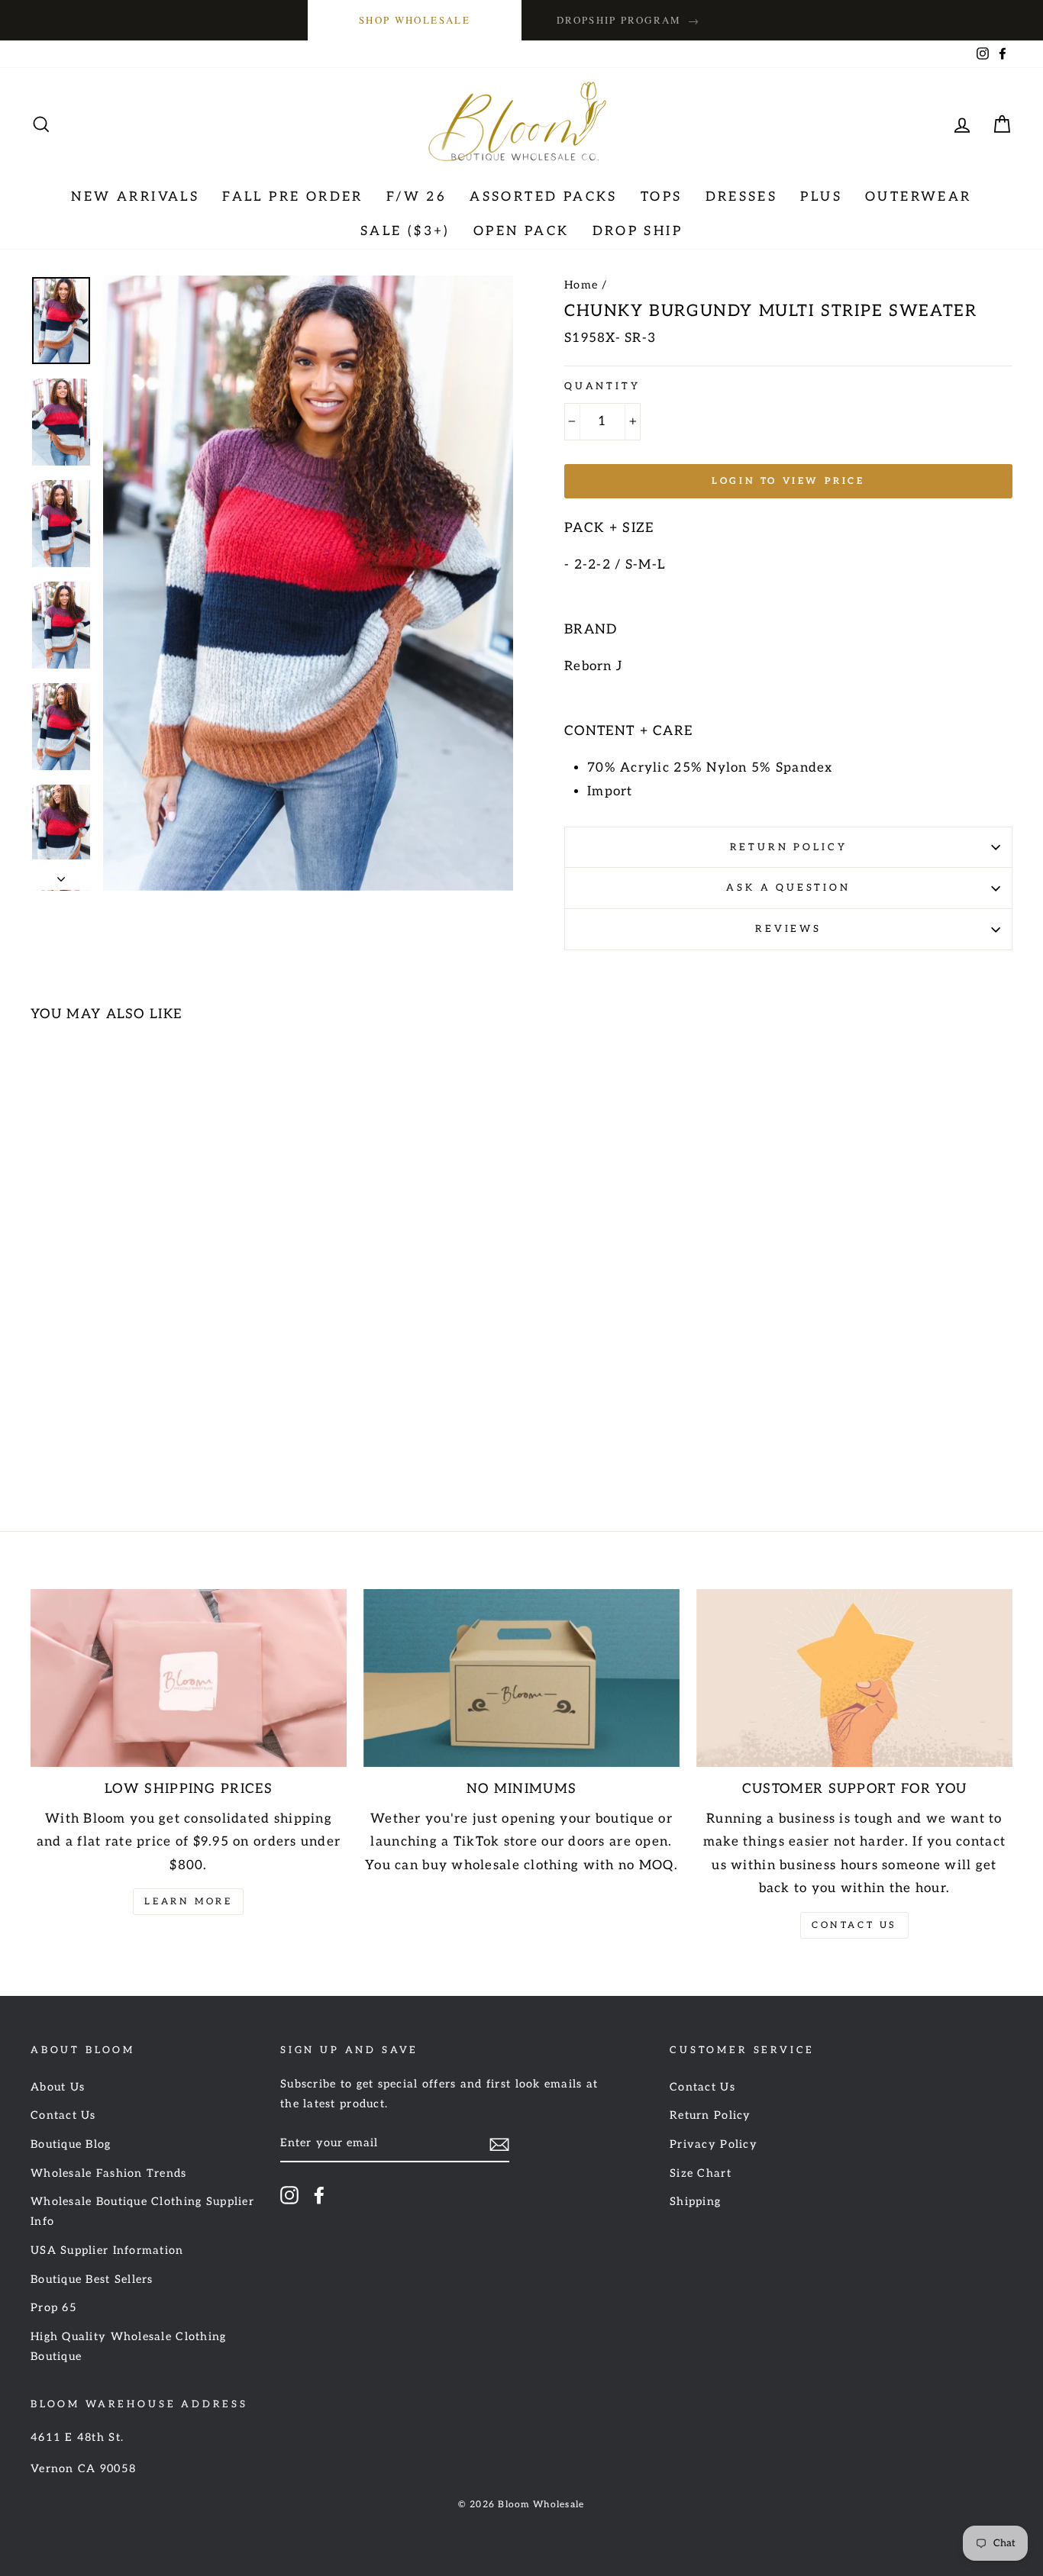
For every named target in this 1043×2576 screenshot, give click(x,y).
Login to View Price (788, 481)
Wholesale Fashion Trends (109, 2173)
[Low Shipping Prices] (189, 1678)
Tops (662, 197)
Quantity (602, 386)
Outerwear (919, 197)
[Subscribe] (499, 2144)
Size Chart (701, 2173)
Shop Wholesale (415, 20)
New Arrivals (135, 197)
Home (581, 285)
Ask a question (788, 888)
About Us (58, 2087)
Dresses (742, 197)
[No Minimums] (521, 1678)
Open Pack (521, 231)
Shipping (695, 2202)
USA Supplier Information (107, 2250)
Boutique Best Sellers (92, 2279)
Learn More (188, 1902)
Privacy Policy (714, 2144)
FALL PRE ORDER (293, 197)
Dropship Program (628, 20)
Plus (821, 197)
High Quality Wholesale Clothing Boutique (129, 2347)
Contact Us (854, 1925)
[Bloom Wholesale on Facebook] (319, 2195)
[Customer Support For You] (854, 1678)
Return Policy (789, 847)
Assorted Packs (544, 197)
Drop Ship (638, 231)
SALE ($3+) (405, 231)
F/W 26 (417, 197)
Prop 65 (54, 2308)
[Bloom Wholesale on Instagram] (289, 2195)
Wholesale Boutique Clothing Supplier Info (142, 2212)
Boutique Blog (71, 2144)
